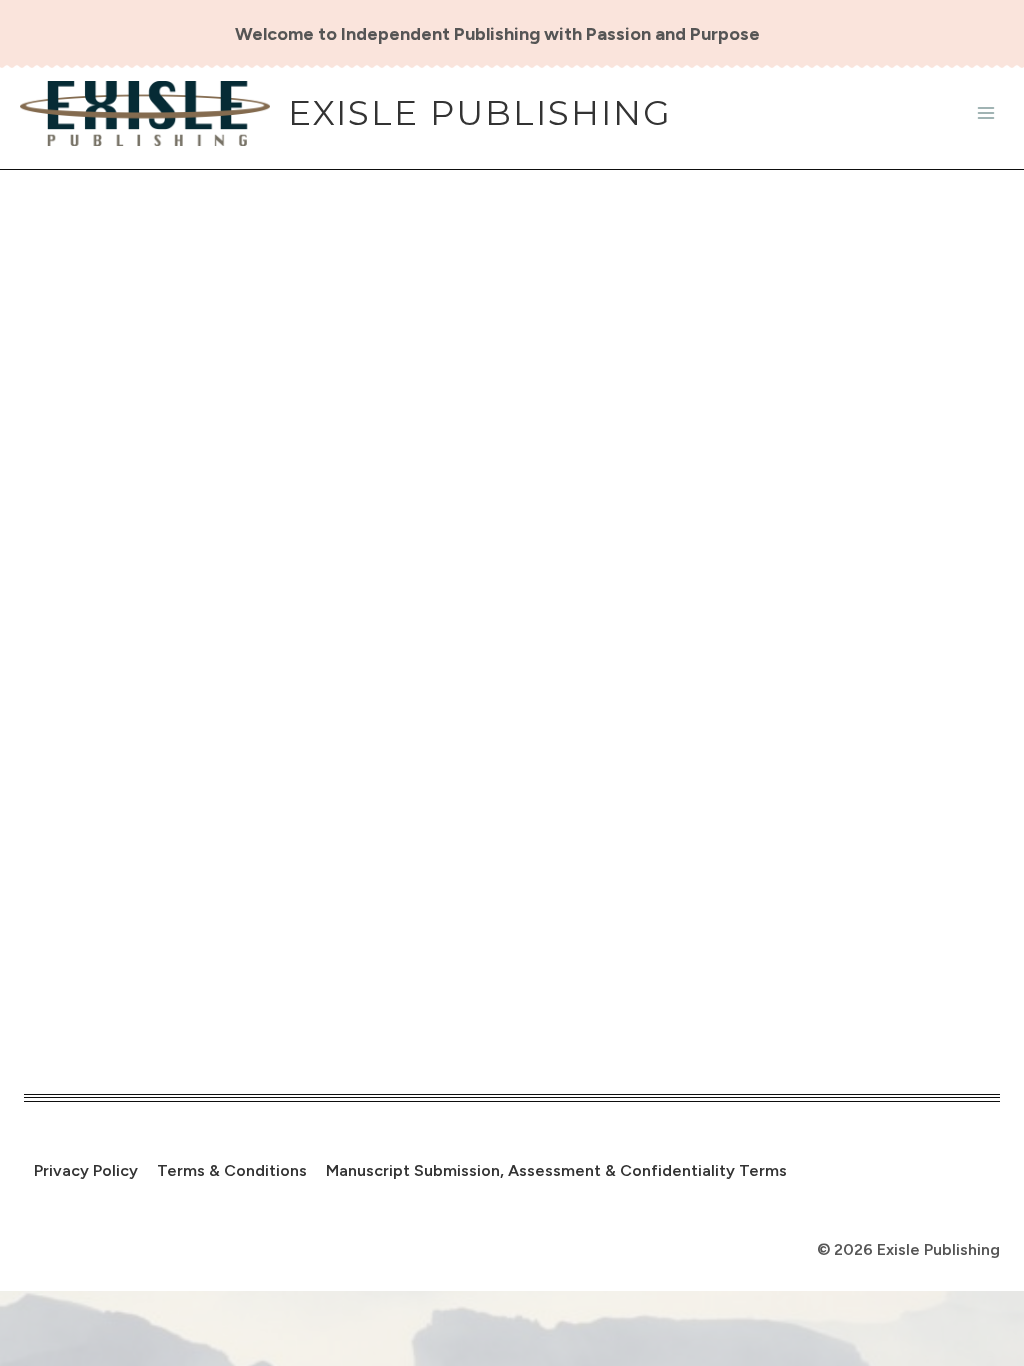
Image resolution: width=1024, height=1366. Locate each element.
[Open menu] (985, 113)
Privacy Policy (86, 1170)
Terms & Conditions (232, 1170)
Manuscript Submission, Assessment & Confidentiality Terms (556, 1170)
